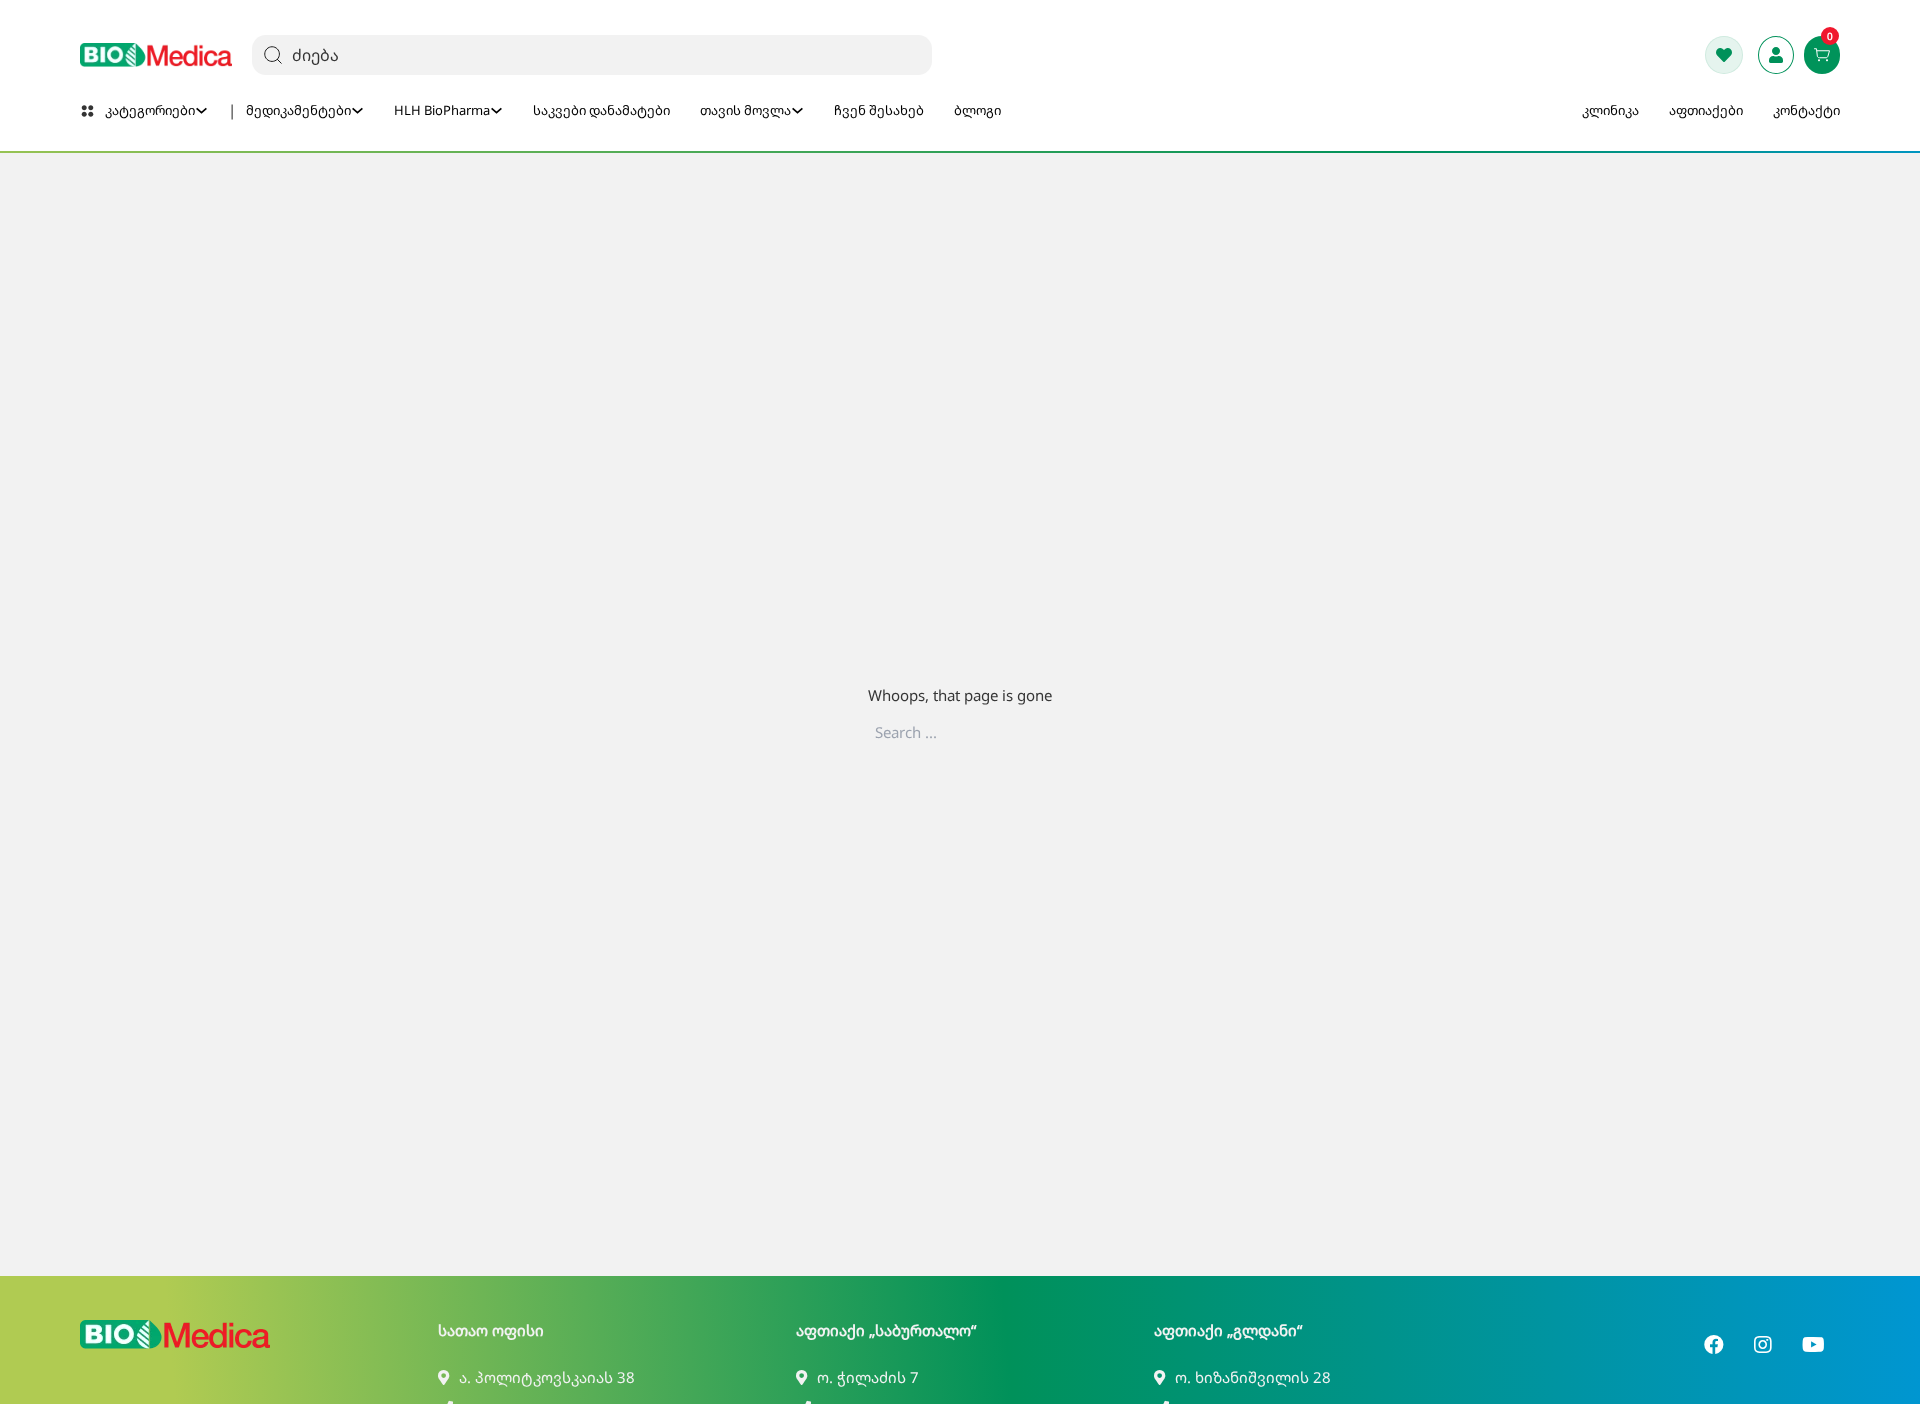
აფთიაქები (1706, 110)
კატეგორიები (150, 110)
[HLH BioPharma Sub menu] (496, 110)
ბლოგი (977, 110)
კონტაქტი (1806, 110)
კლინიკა (1610, 110)
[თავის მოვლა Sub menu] (797, 110)
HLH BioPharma (442, 110)
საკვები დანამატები (601, 110)
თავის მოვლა (745, 110)
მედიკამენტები (298, 110)
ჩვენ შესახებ (879, 110)
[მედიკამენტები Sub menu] (357, 110)
